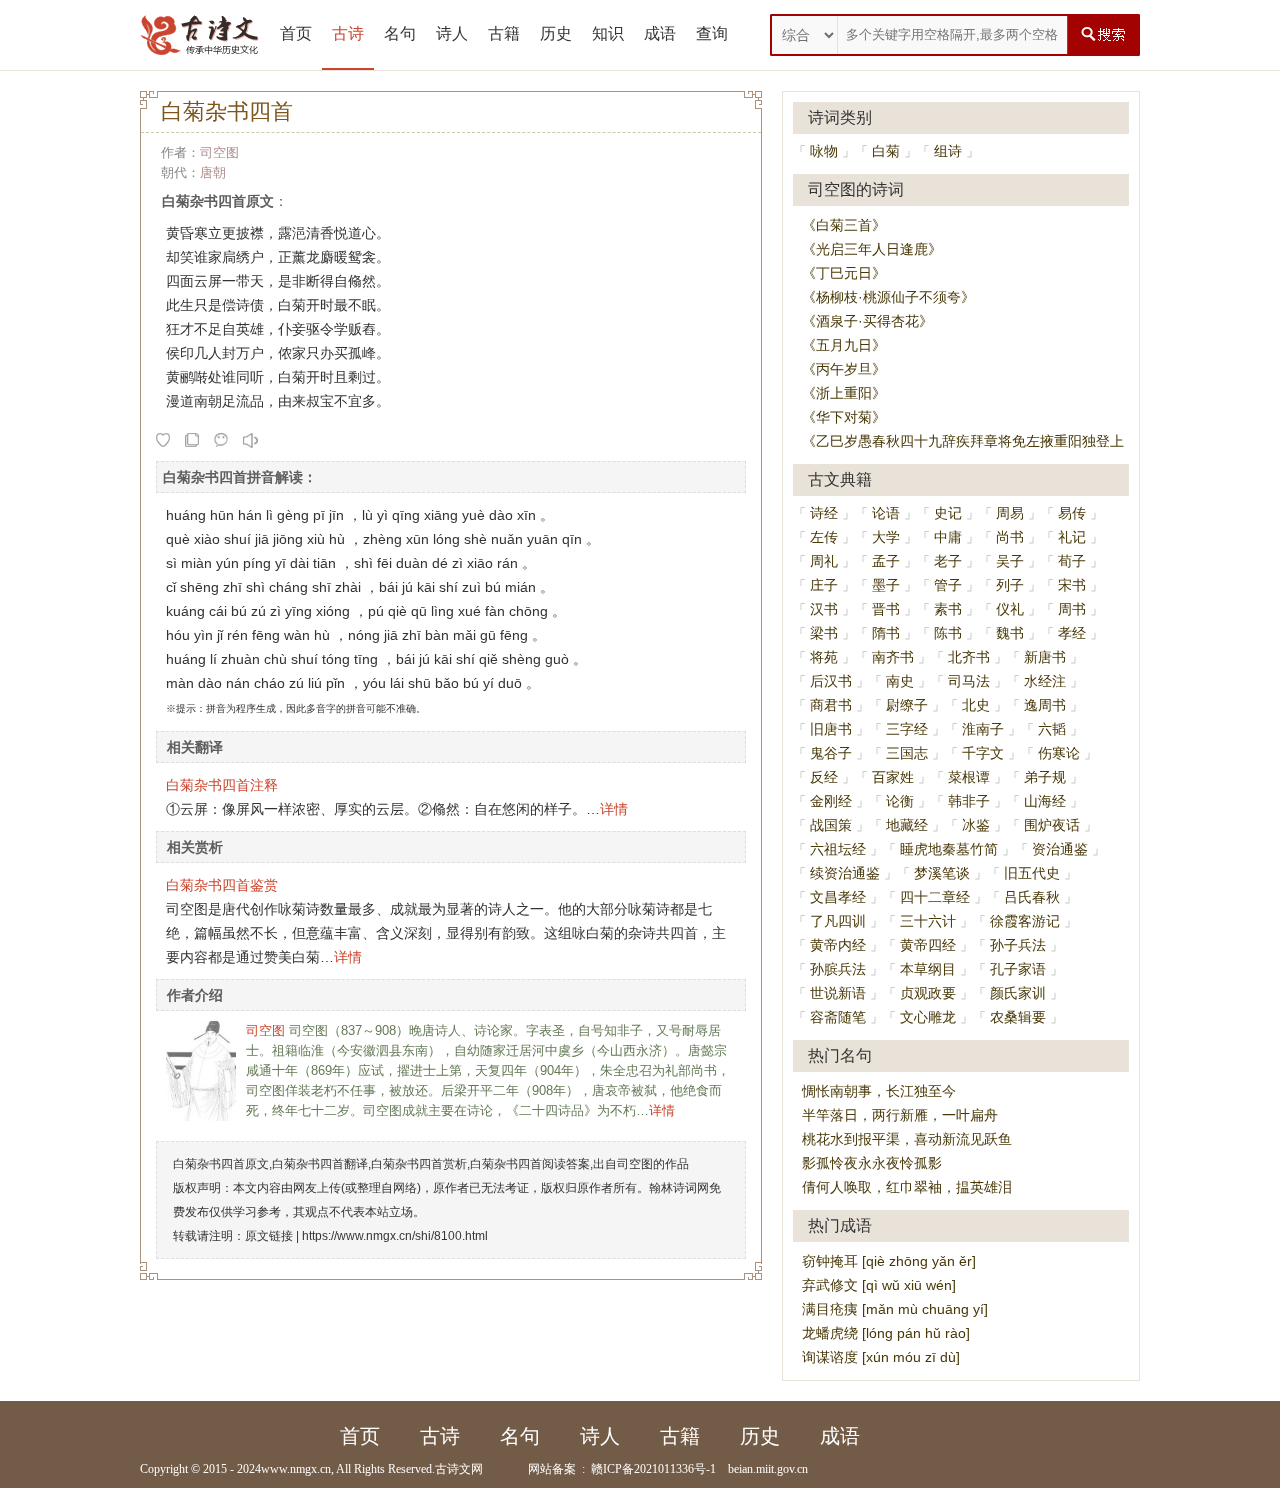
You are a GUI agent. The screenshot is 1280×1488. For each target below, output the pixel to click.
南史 (900, 681)
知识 (608, 33)
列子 (1010, 585)
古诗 (348, 33)
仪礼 (1010, 609)
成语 (660, 33)
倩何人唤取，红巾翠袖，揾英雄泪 (907, 1187)
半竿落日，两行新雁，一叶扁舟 (900, 1115)
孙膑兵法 (838, 969)
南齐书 (893, 657)
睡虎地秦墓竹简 (949, 849)
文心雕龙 (928, 1017)
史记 (948, 513)
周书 (1072, 609)
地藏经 (907, 825)
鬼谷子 (831, 753)
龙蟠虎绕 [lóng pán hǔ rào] (886, 1333)
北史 (976, 705)
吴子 (1010, 561)
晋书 (886, 609)
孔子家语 (1018, 969)
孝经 (1072, 633)
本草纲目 (928, 969)
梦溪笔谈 (942, 873)
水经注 (1045, 681)
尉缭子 (907, 705)
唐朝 (213, 172)
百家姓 (893, 777)
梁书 (824, 633)
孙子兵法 (1018, 945)
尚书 (1010, 537)
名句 (400, 33)
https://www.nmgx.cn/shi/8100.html (395, 1236)
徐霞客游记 (1025, 921)
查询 (712, 33)
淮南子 (983, 729)
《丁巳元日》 (844, 273)
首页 (296, 33)
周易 (1010, 513)
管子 (948, 585)
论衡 (900, 801)
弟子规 (1045, 777)
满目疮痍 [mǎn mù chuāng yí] (895, 1309)
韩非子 (969, 801)
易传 (1072, 513)
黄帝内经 (838, 945)
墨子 (886, 585)
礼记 (1072, 537)
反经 (824, 777)
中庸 (948, 537)
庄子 (824, 585)
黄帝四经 (928, 945)
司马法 (969, 681)
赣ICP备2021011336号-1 (653, 1469)
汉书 (824, 609)
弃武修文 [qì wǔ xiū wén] (879, 1285)
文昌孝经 (838, 897)
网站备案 (552, 1469)
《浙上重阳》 (844, 393)
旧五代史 (1032, 873)
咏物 (824, 151)
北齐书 (969, 657)
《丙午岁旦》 (844, 369)
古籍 (504, 33)
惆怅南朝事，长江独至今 (879, 1091)
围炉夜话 (1052, 825)
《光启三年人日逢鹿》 (872, 249)
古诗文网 (459, 1469)
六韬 (1052, 729)
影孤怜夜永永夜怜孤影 (872, 1163)
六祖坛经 (838, 849)
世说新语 (838, 993)
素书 (948, 609)
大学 (886, 537)
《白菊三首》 (844, 225)
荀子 (1072, 561)
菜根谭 (969, 777)
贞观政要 (928, 993)
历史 (556, 33)
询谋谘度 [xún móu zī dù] (881, 1357)
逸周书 (1045, 705)
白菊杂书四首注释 (222, 785)
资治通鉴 (1060, 849)
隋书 (886, 633)
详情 (614, 809)
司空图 (219, 152)
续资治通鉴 (845, 873)
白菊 (886, 151)
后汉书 (831, 681)
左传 (824, 537)
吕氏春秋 (1032, 897)
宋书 (1072, 585)
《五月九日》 (844, 345)
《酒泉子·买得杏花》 (867, 321)
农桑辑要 (1018, 1017)
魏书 (1010, 633)
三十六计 (928, 921)
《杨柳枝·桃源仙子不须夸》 (888, 297)
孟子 (886, 561)
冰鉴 (976, 825)
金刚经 (831, 801)
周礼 (824, 561)
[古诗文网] (200, 35)
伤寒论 (1059, 753)
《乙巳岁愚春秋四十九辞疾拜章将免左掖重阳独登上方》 (977, 441)
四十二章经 (935, 897)
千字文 (983, 753)
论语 (886, 513)
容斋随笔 (838, 1017)
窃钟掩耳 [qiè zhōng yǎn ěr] (889, 1261)
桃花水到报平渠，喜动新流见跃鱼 (907, 1139)
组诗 (948, 151)
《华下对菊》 (844, 417)
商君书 (831, 705)
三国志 (907, 753)
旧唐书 (831, 729)
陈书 (948, 633)
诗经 (824, 513)
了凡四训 (838, 921)
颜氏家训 (1018, 993)
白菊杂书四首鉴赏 (222, 885)
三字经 (907, 729)
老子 (948, 561)
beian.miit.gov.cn (768, 1469)
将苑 (824, 657)
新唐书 (1045, 657)
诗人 (452, 33)
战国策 (831, 825)
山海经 (1045, 801)
